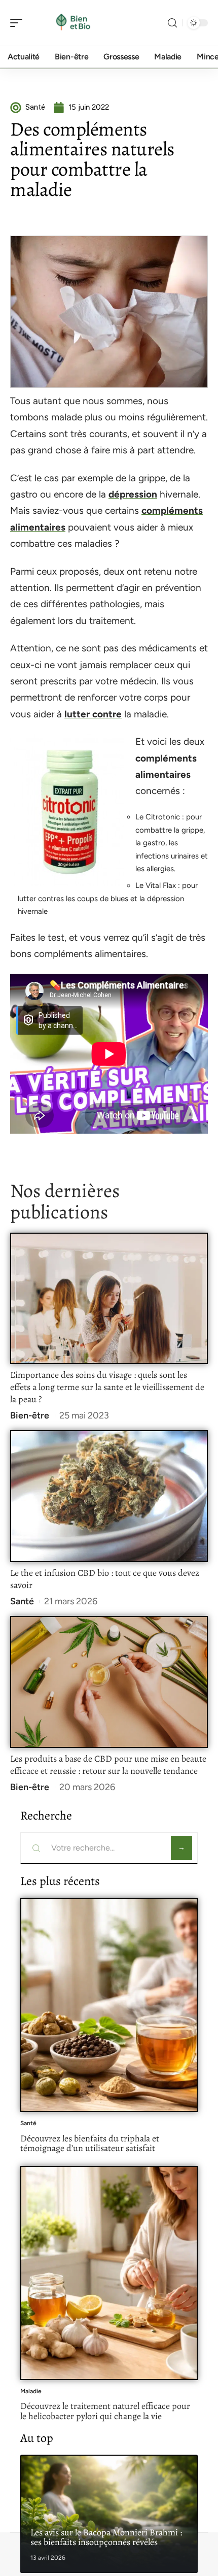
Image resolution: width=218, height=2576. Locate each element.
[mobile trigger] (19, 23)
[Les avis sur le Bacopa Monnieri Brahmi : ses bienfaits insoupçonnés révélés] (109, 2514)
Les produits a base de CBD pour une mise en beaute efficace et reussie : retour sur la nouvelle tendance (108, 1765)
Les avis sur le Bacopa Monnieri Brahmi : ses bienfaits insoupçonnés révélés (106, 2537)
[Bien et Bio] (73, 23)
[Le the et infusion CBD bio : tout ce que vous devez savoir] (109, 1496)
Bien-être (30, 1415)
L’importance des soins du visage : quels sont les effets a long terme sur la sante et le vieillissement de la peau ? (107, 1387)
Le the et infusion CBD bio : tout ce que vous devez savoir (105, 1579)
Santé (22, 1601)
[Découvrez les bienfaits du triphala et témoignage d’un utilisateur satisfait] (109, 2005)
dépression (133, 494)
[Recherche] (172, 23)
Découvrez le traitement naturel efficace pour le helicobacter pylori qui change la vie (105, 2411)
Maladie (31, 2391)
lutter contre (93, 714)
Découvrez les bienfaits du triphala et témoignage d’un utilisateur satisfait (90, 2143)
